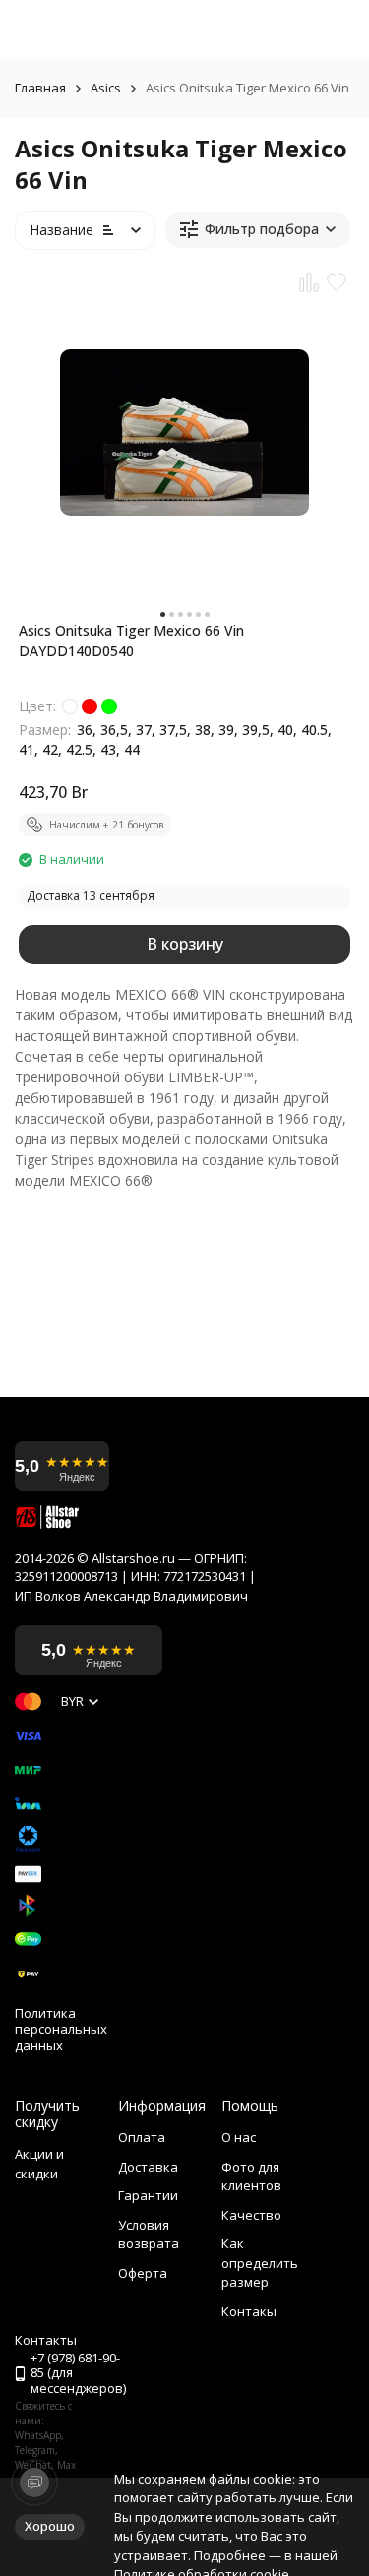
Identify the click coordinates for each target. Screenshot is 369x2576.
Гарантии (148, 2195)
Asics (106, 89)
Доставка (148, 2167)
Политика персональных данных (61, 2029)
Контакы (249, 2311)
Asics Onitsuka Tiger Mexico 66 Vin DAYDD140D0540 (131, 641)
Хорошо (50, 2526)
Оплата (142, 2137)
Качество (251, 2215)
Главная (40, 89)
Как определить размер (260, 2263)
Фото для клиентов (251, 2177)
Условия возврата (149, 2235)
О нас (239, 2137)
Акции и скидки (39, 2164)
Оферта (143, 2273)
